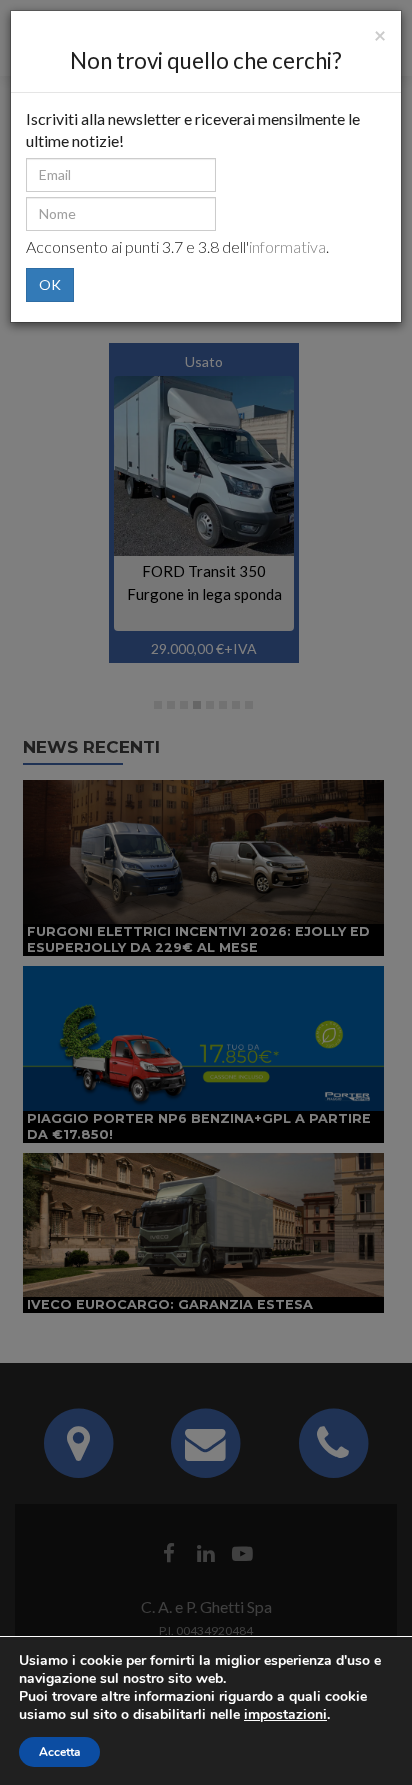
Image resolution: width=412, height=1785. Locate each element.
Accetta (59, 1752)
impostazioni (285, 1715)
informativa (287, 246)
